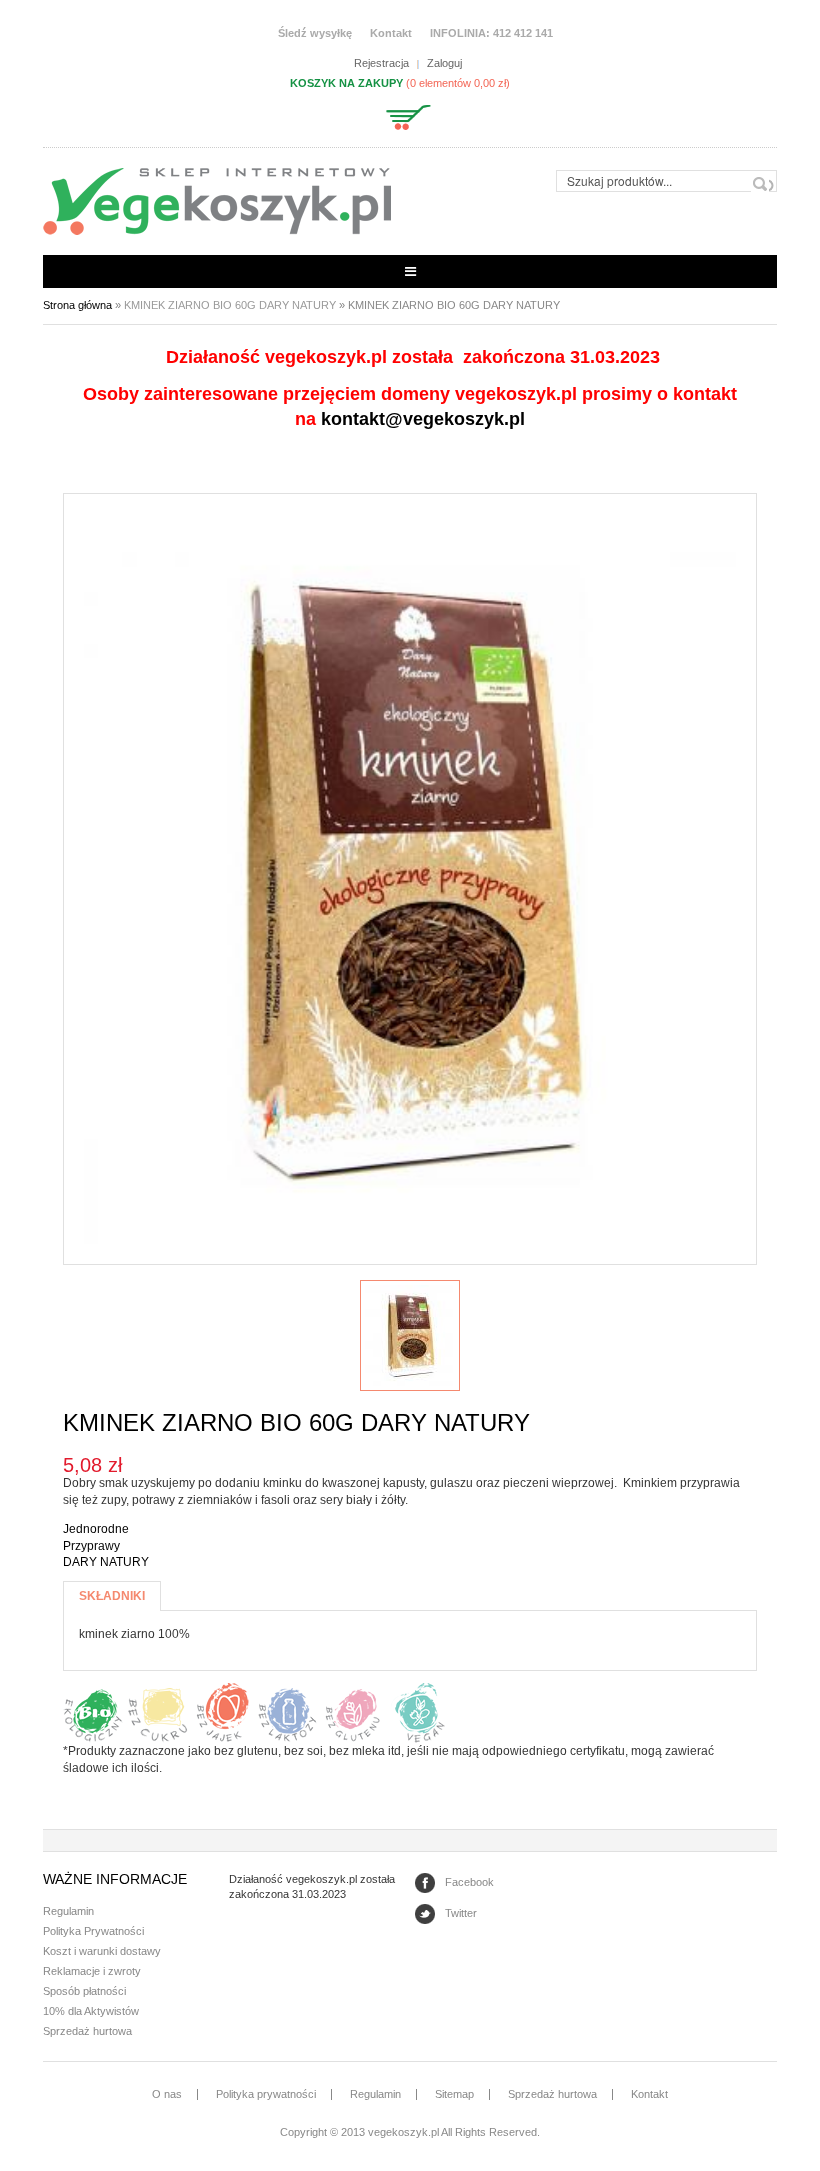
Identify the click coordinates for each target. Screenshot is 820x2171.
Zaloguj (444, 63)
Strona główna (77, 305)
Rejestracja (381, 63)
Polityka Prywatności (93, 1931)
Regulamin (68, 1911)
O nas (167, 2094)
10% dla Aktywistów (91, 2011)
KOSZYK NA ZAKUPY (346, 83)
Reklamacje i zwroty (92, 1971)
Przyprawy (91, 1546)
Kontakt (391, 33)
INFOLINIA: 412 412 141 (491, 33)
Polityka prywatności (266, 2094)
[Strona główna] (217, 201)
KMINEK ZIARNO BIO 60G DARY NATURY (230, 305)
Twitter (461, 1913)
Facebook (469, 1882)
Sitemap (454, 2094)
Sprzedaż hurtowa (87, 2031)
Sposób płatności (84, 1991)
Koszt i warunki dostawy (102, 1951)
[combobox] (666, 181)
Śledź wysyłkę (315, 33)
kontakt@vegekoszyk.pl (423, 419)
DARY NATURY (106, 1562)
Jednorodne (96, 1529)
